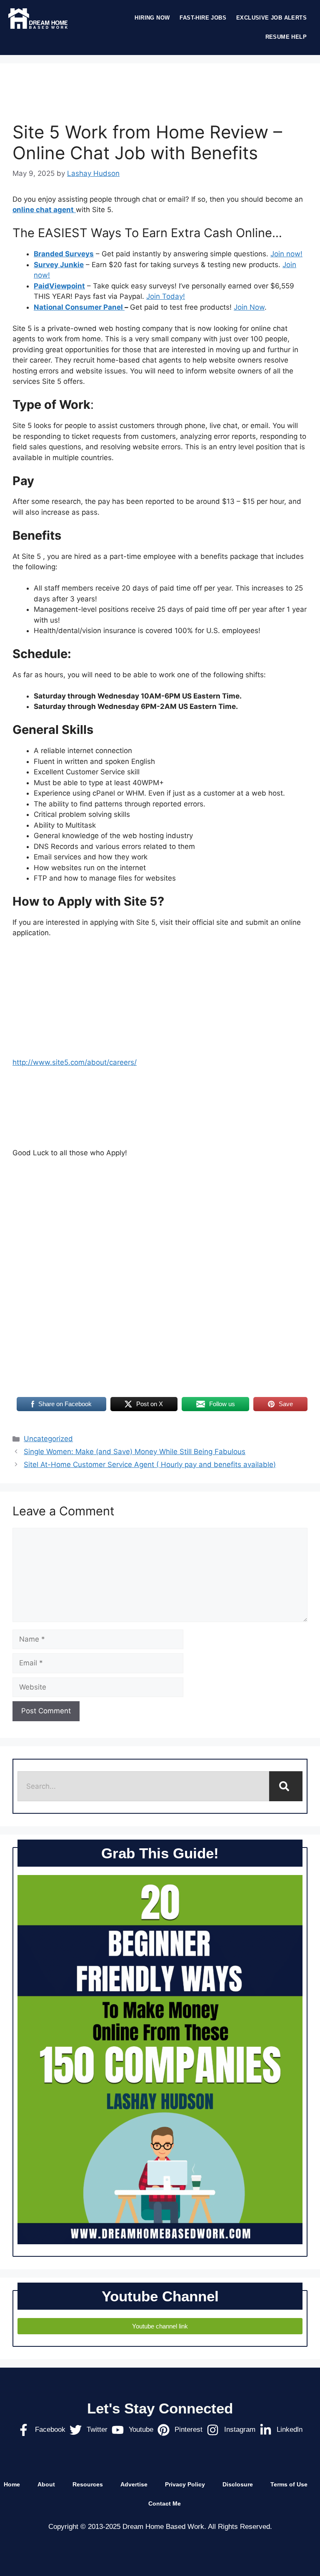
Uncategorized (48, 1439)
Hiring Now (152, 18)
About (46, 2484)
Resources (88, 2484)
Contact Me (165, 2503)
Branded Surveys (64, 254)
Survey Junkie (59, 265)
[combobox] (143, 1786)
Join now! (286, 254)
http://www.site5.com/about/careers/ (75, 1062)
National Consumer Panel (79, 307)
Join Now (249, 307)
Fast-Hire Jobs (203, 18)
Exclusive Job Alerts (271, 18)
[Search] (286, 1786)
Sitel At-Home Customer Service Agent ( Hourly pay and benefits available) (150, 1464)
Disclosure (238, 2484)
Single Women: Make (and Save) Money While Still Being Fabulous (135, 1452)
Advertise (134, 2484)
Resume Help (286, 37)
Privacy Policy (185, 2484)
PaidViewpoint (59, 286)
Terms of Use (289, 2484)
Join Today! (166, 296)
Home (12, 2484)
